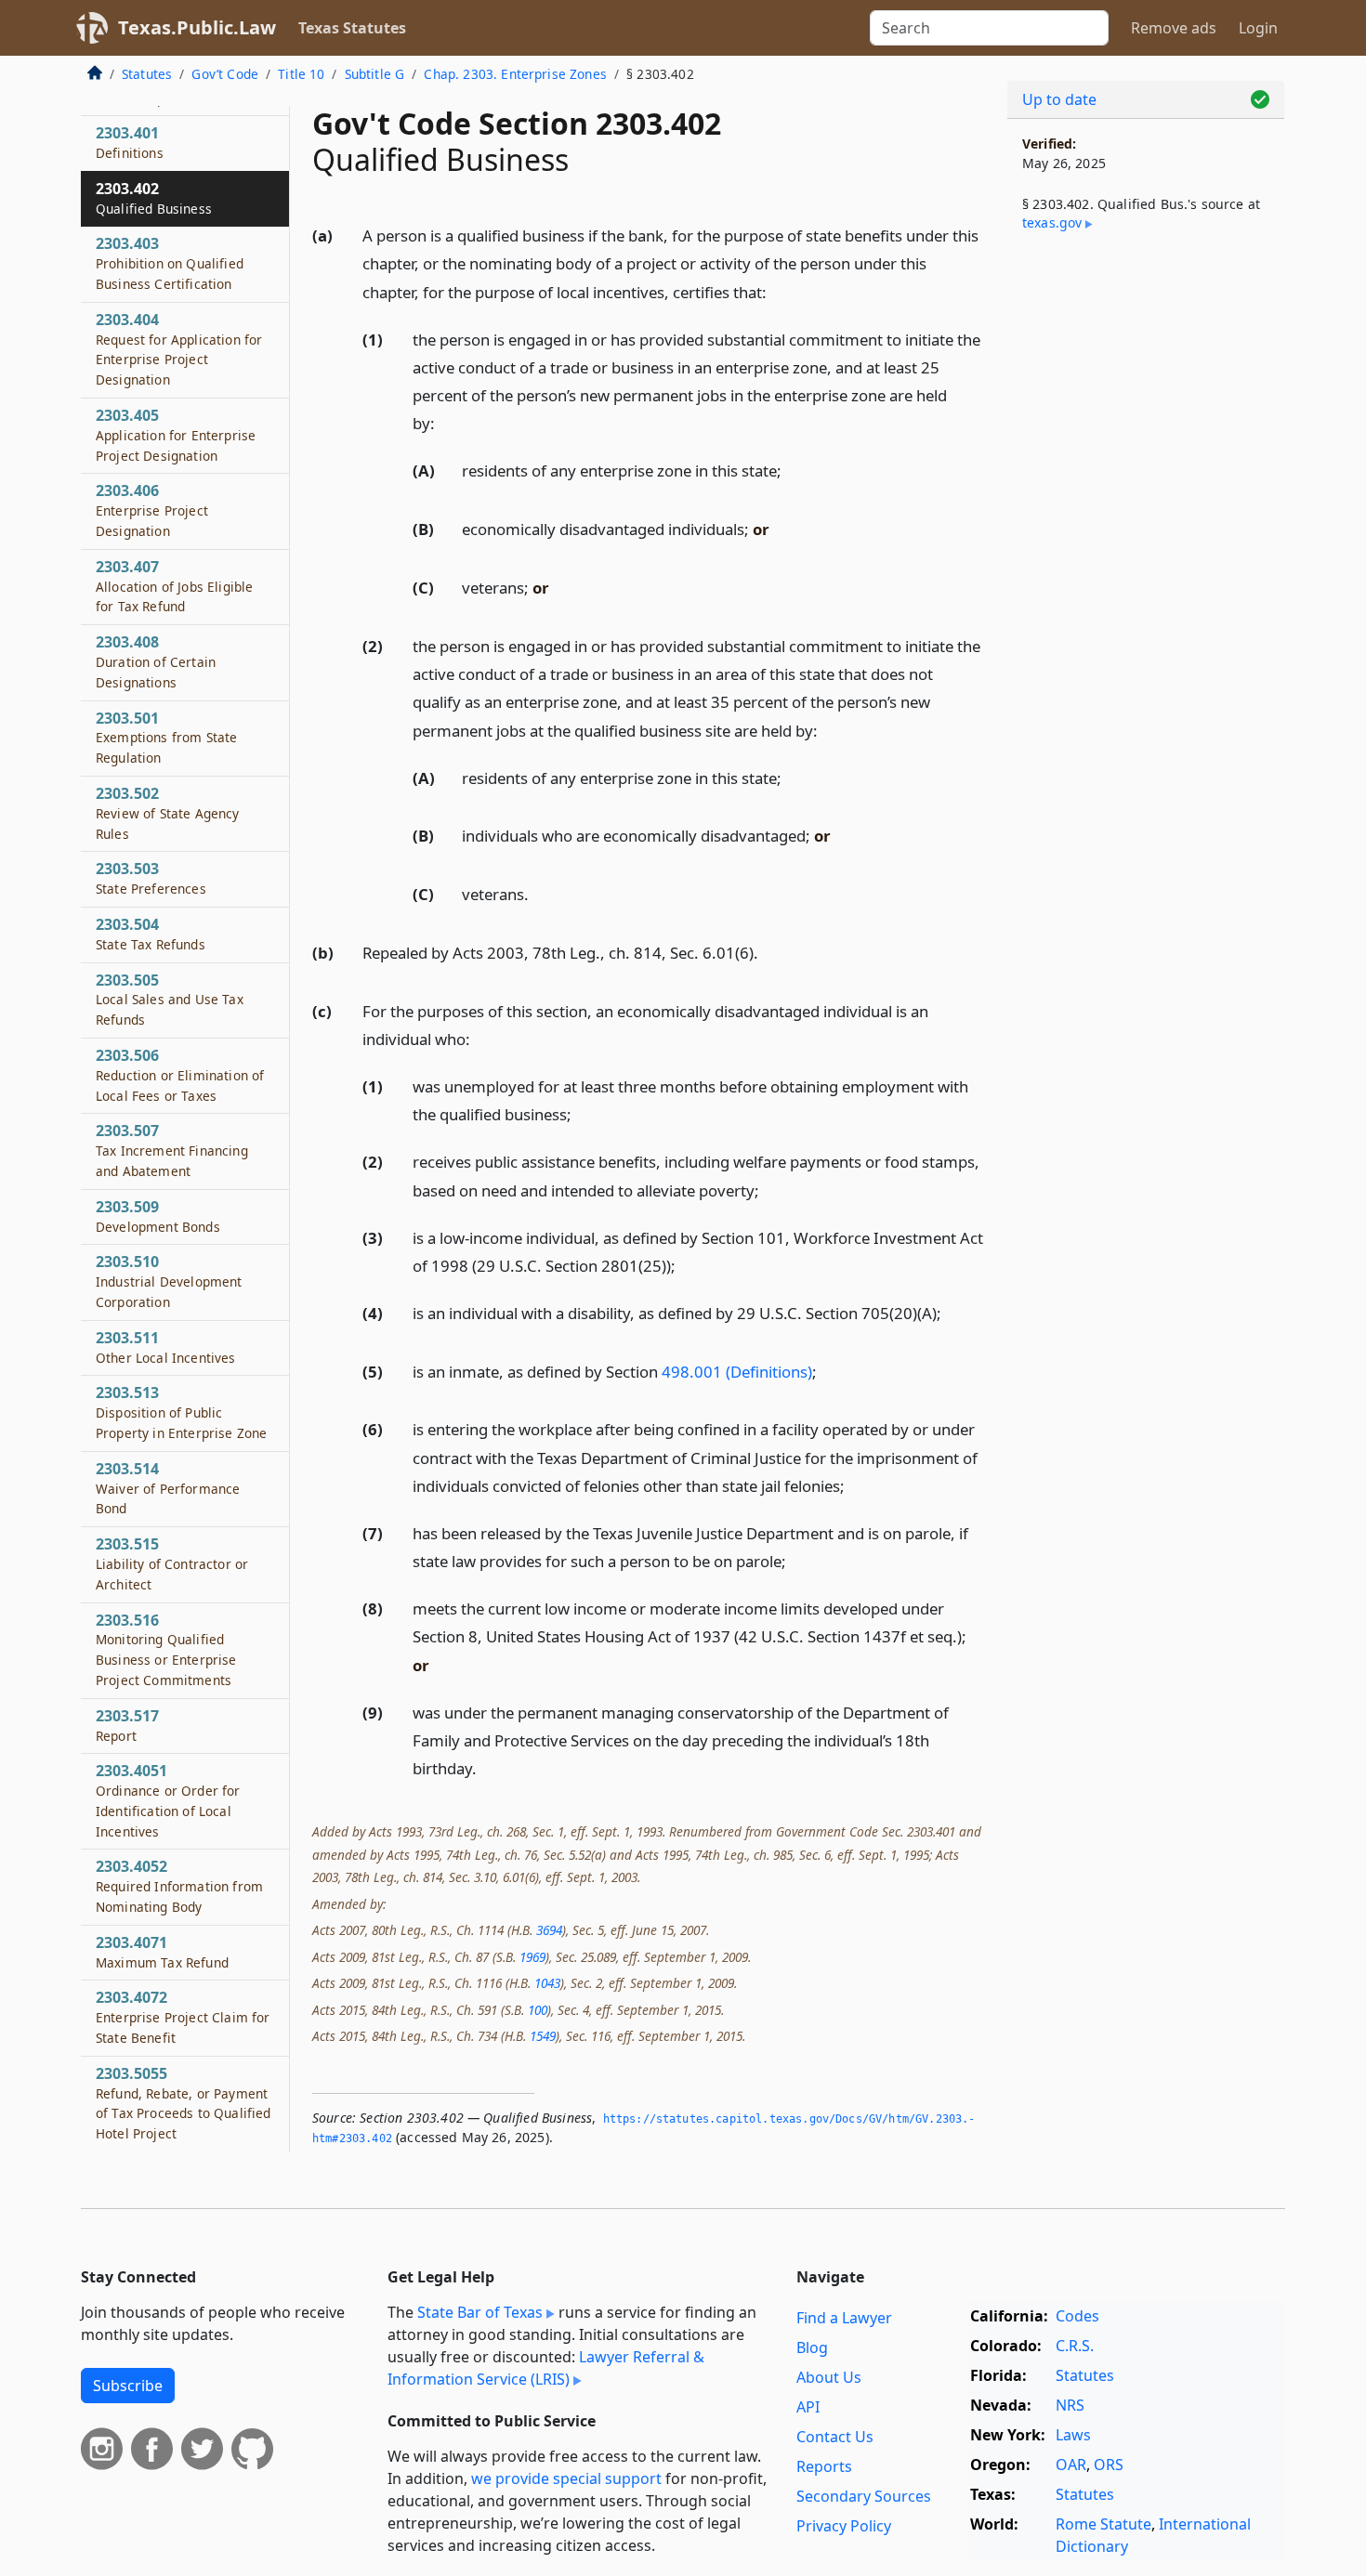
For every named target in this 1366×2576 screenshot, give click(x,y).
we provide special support (566, 2478)
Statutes (147, 74)
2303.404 (179, 349)
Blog (812, 2347)
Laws (1073, 2435)
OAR (1071, 2465)
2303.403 (170, 263)
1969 (532, 1957)
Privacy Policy (844, 2526)
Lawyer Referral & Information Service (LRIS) (546, 2368)
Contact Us (835, 2437)
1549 (543, 2036)
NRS (1070, 2405)
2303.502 (168, 813)
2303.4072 (183, 2017)
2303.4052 (179, 1886)
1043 (547, 1983)
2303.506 (180, 1075)
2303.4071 (162, 1952)
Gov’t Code (225, 74)
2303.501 (166, 738)
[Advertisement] (1146, 554)
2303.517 (127, 1725)
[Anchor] (777, 291)
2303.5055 (183, 2103)
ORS (1109, 2465)
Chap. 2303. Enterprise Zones (515, 74)
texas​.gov (1052, 222)
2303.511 (166, 1347)
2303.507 (172, 1150)
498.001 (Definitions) (737, 1372)
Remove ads (1174, 28)
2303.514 (168, 1488)
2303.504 (151, 934)
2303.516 (166, 1649)
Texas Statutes (352, 28)
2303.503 (151, 878)
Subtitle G (375, 74)
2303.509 (158, 1216)
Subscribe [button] (128, 2386)
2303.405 (176, 435)
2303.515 (172, 1563)
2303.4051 (168, 1800)
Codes (1077, 2316)
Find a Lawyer (844, 2318)
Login (1258, 28)
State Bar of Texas (480, 2312)
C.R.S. (1075, 2346)
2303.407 (174, 586)
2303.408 (156, 661)
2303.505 (170, 1000)
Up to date (1059, 99)
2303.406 (152, 510)
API (808, 2407)
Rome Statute (1103, 2524)
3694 (549, 1930)
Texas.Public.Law (197, 27)
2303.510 (169, 1281)
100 (538, 2010)
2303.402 (154, 198)
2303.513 (181, 1412)
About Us (829, 2377)
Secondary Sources (864, 2496)
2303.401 (130, 142)
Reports (824, 2466)
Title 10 (301, 74)
